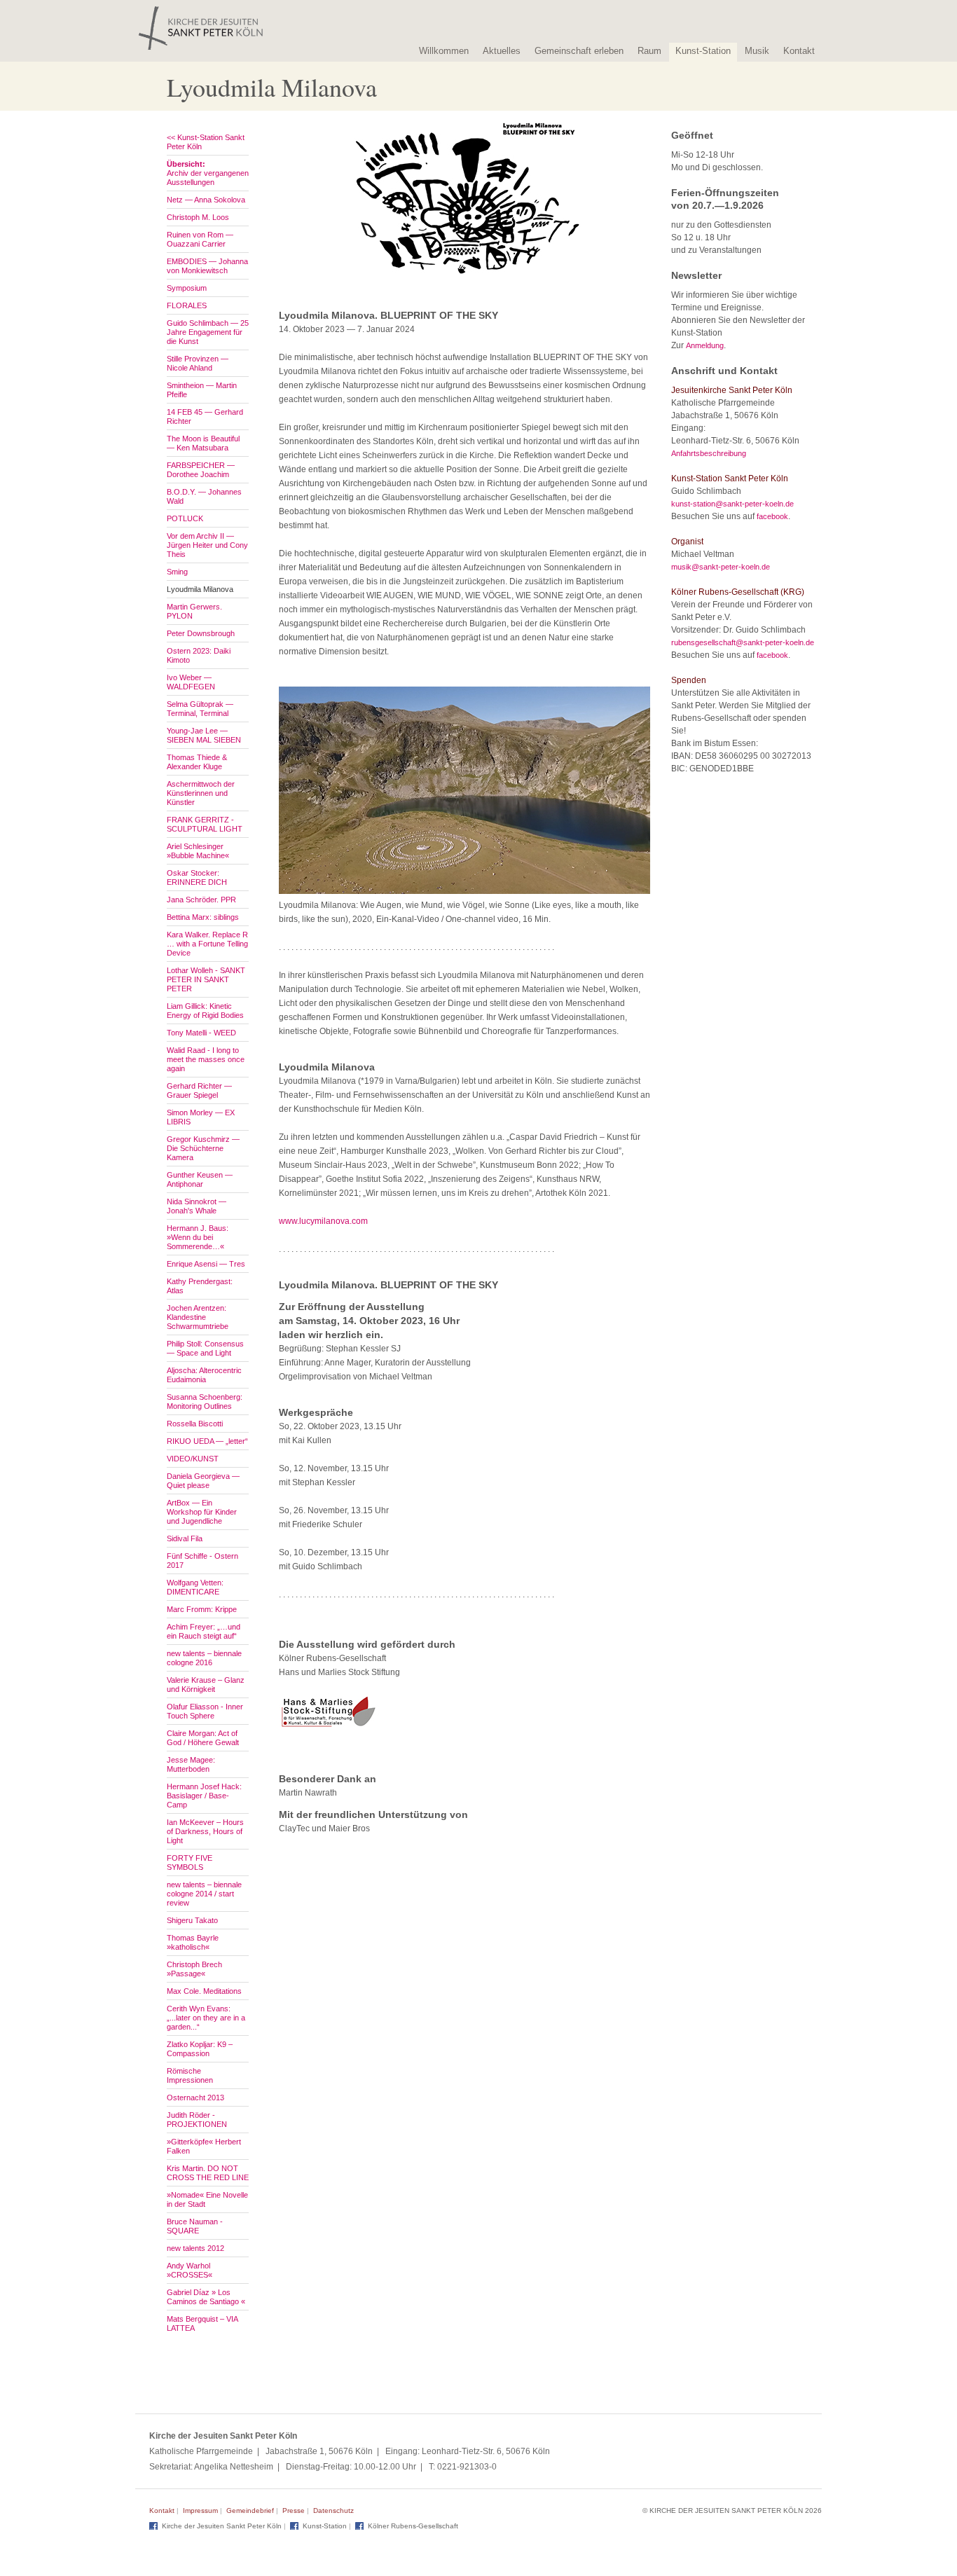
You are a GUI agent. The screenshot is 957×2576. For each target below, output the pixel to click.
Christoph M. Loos (198, 217)
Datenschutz (333, 2510)
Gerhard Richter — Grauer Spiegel (199, 1090)
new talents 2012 (195, 2248)
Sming (177, 572)
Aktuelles (502, 51)
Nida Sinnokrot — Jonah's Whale (197, 1206)
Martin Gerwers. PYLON (194, 611)
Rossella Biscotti (195, 1424)
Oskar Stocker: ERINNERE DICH (197, 877)
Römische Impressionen (190, 2075)
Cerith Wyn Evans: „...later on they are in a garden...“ (206, 2018)
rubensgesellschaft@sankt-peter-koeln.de (743, 642)
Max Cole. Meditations (204, 1991)
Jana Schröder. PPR (201, 900)
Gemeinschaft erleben (579, 51)
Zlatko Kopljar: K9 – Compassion (200, 2049)
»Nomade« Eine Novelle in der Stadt (207, 2199)
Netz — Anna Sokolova (206, 200)
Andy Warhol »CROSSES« (190, 2270)
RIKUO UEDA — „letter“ (207, 1441)
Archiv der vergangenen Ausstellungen (208, 173)
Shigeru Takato (192, 1920)
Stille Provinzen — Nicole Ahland (198, 363)
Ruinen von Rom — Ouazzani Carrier (200, 239)
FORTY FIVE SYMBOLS (190, 1862)
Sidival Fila (185, 1538)
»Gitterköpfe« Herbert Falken (204, 2146)
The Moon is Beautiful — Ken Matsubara (203, 443)
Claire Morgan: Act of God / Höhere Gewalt (203, 1738)
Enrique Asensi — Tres (206, 1264)
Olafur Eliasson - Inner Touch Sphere (205, 1711)
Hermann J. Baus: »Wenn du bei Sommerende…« (198, 1237)
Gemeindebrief (250, 2510)
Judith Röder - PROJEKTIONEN (197, 2120)
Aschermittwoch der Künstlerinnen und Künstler (201, 793)
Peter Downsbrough (201, 633)
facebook (772, 516)
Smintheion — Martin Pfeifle (202, 390)
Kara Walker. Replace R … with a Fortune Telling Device (207, 944)
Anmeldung (705, 345)
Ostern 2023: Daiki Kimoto (199, 655)
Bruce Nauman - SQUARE (195, 2226)
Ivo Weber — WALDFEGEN (191, 682)
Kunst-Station (703, 51)
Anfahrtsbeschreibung (709, 453)
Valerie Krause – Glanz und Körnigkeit (206, 1685)
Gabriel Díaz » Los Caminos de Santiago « (206, 2297)
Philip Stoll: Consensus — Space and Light (205, 1348)
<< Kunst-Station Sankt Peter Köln (206, 142)
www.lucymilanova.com (323, 1221)
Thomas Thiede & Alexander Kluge (197, 762)
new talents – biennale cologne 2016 (204, 1658)
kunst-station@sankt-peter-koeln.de (732, 504)
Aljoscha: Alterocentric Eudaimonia (204, 1375)
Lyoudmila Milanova (200, 589)
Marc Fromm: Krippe (202, 1609)
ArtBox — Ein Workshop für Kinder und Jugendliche (202, 1512)
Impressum (200, 2510)
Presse (294, 2510)
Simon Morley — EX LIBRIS (201, 1117)
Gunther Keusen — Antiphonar (200, 1179)
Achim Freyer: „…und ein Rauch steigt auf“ (204, 1631)
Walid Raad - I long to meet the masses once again (206, 1059)
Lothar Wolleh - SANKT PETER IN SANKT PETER (206, 979)
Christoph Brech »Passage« (194, 1969)
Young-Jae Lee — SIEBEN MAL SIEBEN (204, 735)
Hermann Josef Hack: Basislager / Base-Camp (204, 1796)
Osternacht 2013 (195, 2098)
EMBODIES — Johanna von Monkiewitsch (207, 266)
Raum (649, 51)
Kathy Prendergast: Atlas (200, 1286)
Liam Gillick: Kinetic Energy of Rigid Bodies (205, 1011)
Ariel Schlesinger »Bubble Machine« (198, 851)
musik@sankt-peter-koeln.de (721, 567)
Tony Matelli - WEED (201, 1033)
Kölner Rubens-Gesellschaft (413, 2526)
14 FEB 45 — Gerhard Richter (205, 416)
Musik (757, 51)
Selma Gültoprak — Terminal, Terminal (200, 709)
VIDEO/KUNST (193, 1459)
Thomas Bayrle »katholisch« (193, 1942)
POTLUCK (185, 518)
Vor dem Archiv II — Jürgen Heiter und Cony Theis (207, 545)
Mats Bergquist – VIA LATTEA (202, 2323)
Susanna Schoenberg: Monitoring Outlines (205, 1401)
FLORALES (187, 305)
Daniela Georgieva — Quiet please (203, 1481)
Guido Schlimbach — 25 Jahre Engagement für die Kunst (208, 332)
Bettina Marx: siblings (203, 917)
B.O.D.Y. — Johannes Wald (204, 496)
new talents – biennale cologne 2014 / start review (204, 1894)
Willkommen (444, 51)
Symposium (187, 288)
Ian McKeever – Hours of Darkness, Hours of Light (205, 1831)
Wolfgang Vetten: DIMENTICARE (195, 1587)
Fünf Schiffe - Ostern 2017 (202, 1561)
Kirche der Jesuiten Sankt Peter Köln (222, 2526)
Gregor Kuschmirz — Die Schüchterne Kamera (203, 1148)
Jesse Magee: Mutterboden (191, 1764)
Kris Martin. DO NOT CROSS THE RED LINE (208, 2173)
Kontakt (799, 51)
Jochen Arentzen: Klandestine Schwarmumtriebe (198, 1317)
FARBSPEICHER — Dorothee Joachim (201, 470)
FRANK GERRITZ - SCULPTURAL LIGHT (205, 824)
